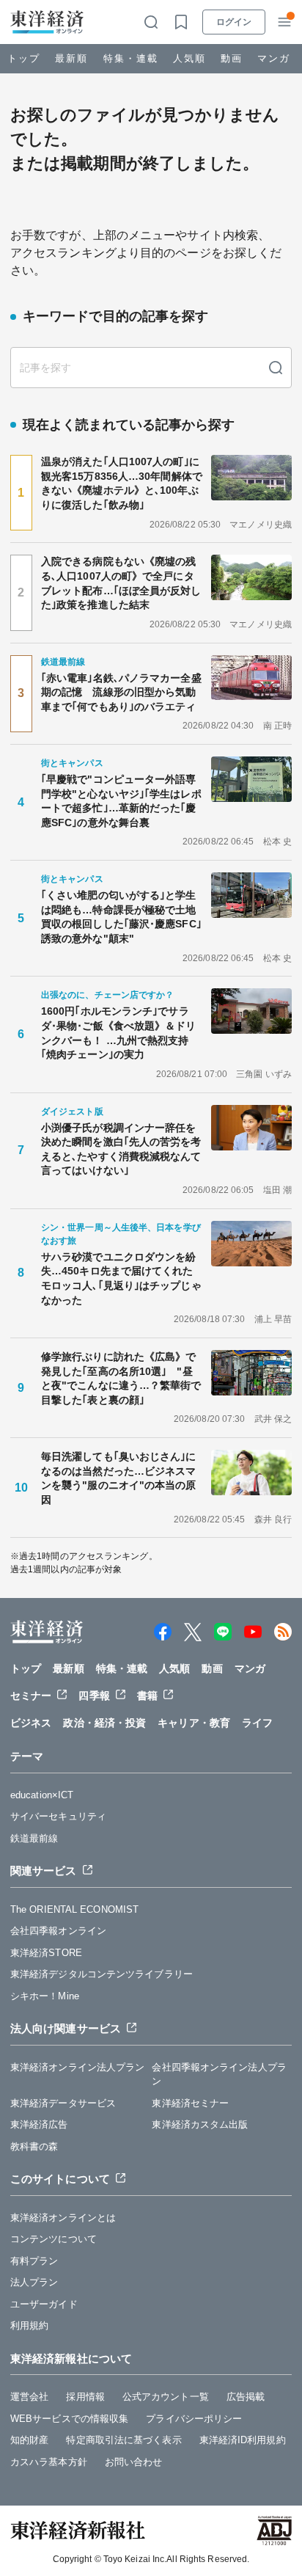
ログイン (234, 22)
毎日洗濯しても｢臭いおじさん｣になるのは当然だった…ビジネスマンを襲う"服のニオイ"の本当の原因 (119, 1478)
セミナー (31, 1696)
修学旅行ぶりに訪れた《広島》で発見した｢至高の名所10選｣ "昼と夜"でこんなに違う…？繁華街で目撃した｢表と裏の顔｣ (121, 1378)
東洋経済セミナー (190, 2103)
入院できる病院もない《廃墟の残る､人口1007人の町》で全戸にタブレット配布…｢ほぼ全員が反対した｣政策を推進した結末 (121, 583)
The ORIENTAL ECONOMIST (74, 1909)
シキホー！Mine (45, 1996)
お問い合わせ (134, 2462)
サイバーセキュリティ (58, 1816)
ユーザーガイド (44, 2304)
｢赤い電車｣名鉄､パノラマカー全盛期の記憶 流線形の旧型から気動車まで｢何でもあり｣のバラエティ (121, 692)
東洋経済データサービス (63, 2103)
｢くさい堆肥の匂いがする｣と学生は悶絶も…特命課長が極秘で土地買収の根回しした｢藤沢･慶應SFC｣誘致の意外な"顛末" (121, 917)
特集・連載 (131, 58)
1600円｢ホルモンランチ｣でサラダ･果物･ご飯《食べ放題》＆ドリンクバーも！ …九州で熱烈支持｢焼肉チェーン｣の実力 (119, 1033)
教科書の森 (34, 2146)
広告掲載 (246, 2397)
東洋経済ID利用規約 (243, 2440)
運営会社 (29, 2397)
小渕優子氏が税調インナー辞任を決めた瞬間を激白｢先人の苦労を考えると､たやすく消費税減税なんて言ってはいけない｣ (121, 1149)
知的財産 (29, 2440)
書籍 (147, 1696)
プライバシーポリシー (194, 2419)
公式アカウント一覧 (166, 2397)
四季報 (94, 1696)
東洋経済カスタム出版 (200, 2124)
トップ (24, 58)
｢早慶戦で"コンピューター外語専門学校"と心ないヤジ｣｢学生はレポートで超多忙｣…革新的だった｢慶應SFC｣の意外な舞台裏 (121, 801)
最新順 (71, 58)
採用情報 (85, 2397)
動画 (232, 58)
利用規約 (29, 2325)
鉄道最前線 (34, 1838)
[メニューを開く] (284, 22)
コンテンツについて (54, 2239)
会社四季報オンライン (58, 1931)
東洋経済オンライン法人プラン (77, 2067)
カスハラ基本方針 (49, 2462)
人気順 (189, 58)
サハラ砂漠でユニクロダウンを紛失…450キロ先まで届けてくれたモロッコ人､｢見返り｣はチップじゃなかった (121, 1278)
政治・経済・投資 (104, 1723)
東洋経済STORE (46, 1953)
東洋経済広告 (39, 2124)
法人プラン (34, 2282)
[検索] (276, 368)
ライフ (257, 1723)
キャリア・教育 (194, 1723)
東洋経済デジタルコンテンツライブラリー (102, 1974)
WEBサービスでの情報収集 (69, 2419)
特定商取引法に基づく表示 (124, 2440)
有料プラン (34, 2261)
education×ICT (42, 1795)
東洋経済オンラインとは (63, 2218)
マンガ (274, 58)
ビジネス (31, 1723)
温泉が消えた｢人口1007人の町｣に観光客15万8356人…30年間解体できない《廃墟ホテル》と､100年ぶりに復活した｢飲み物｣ (122, 483)
